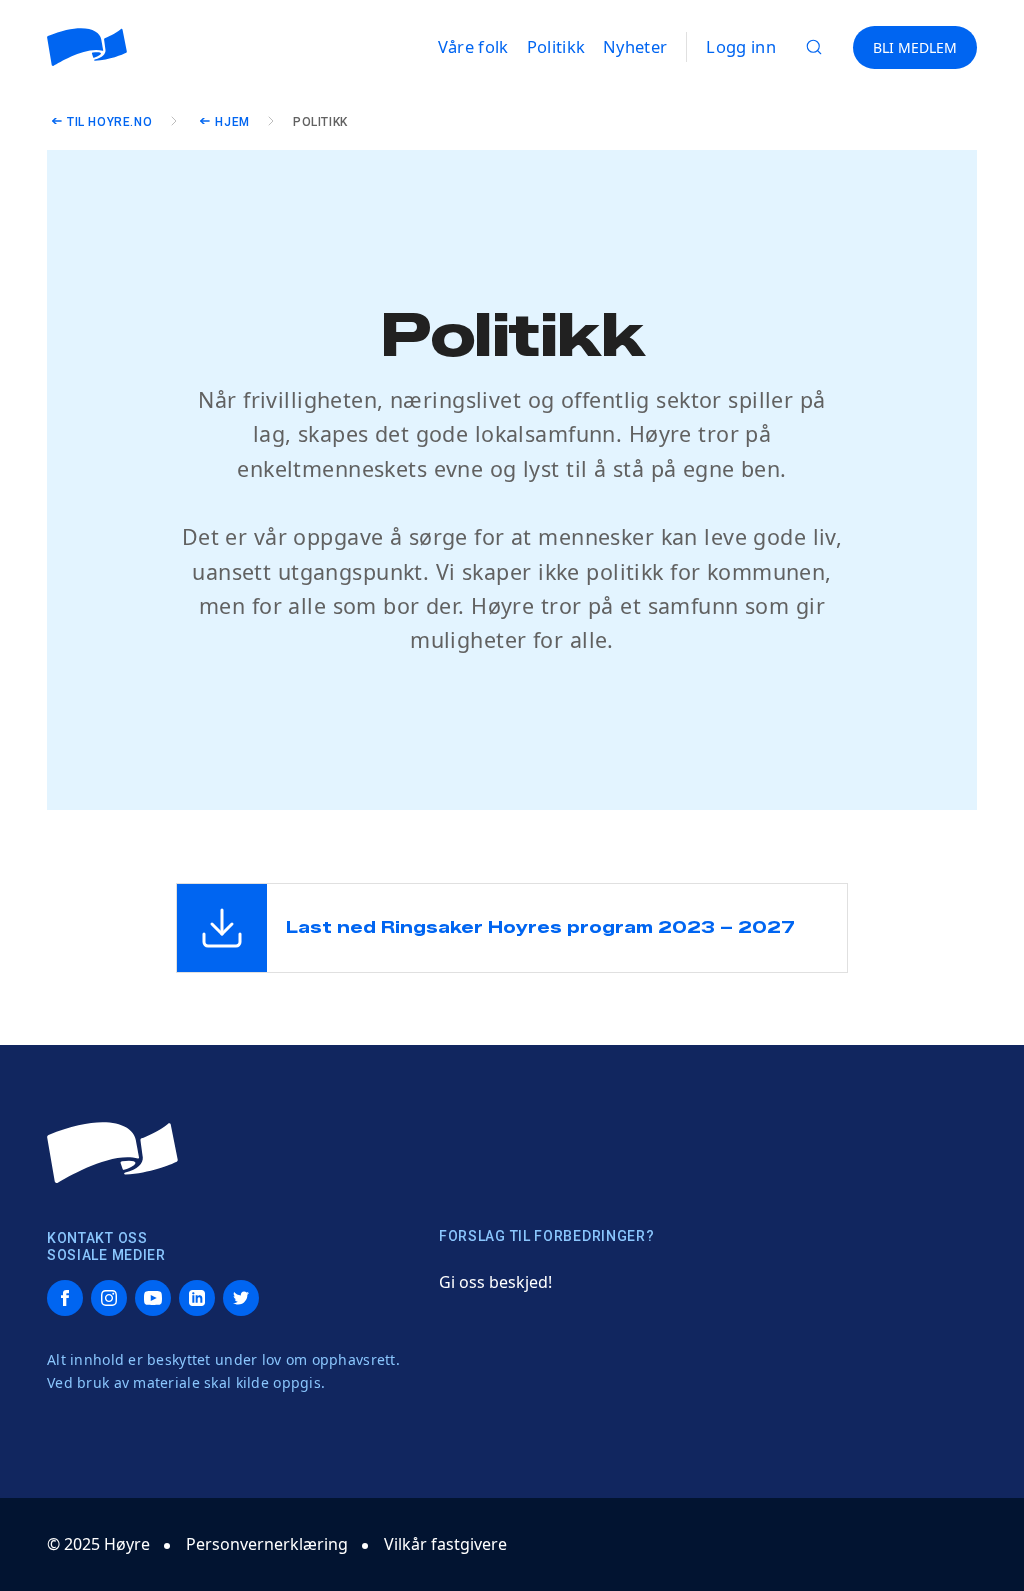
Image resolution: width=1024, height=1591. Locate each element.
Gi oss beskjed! (495, 1282)
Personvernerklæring (267, 1544)
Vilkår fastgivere (445, 1544)
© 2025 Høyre (98, 1544)
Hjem (232, 122)
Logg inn (741, 46)
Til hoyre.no (109, 122)
